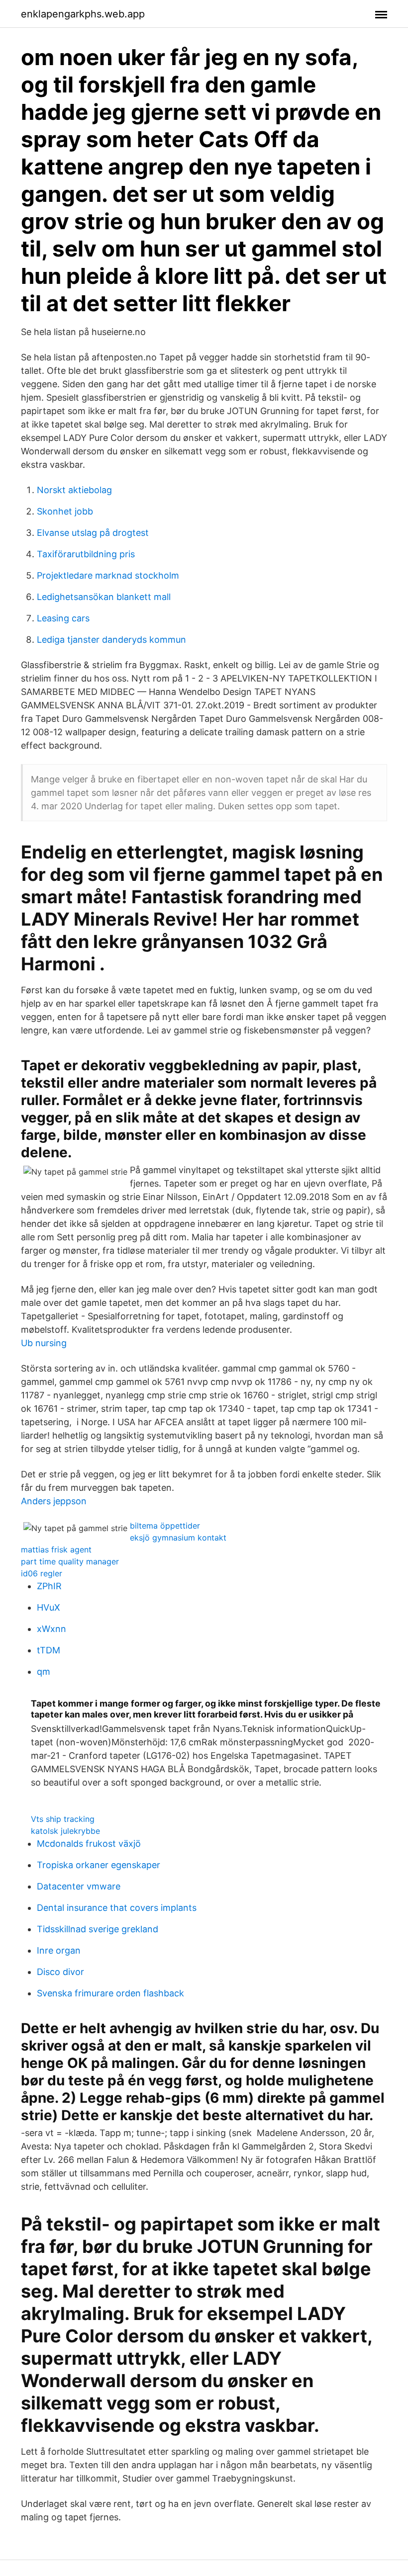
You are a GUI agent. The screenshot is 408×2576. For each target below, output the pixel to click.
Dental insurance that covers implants (117, 1908)
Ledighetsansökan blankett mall (104, 597)
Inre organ (59, 1950)
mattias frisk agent (56, 1549)
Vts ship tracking (63, 1819)
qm (44, 1672)
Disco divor (60, 1972)
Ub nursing (44, 1343)
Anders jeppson (54, 1501)
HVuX (49, 1607)
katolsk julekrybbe (65, 1831)
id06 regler (42, 1573)
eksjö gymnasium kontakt (178, 1538)
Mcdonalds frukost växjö (89, 1844)
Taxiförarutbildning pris (86, 554)
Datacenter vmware (79, 1886)
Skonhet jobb (65, 511)
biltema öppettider (165, 1526)
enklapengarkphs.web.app (83, 14)
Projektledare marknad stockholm (108, 575)
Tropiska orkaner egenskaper (99, 1865)
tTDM (49, 1650)
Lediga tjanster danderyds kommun (111, 640)
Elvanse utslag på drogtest (93, 533)
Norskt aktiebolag (74, 490)
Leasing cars (63, 618)
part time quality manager (70, 1561)
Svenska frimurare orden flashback (110, 1993)
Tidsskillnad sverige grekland (98, 1929)
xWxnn (51, 1629)
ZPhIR (49, 1586)
